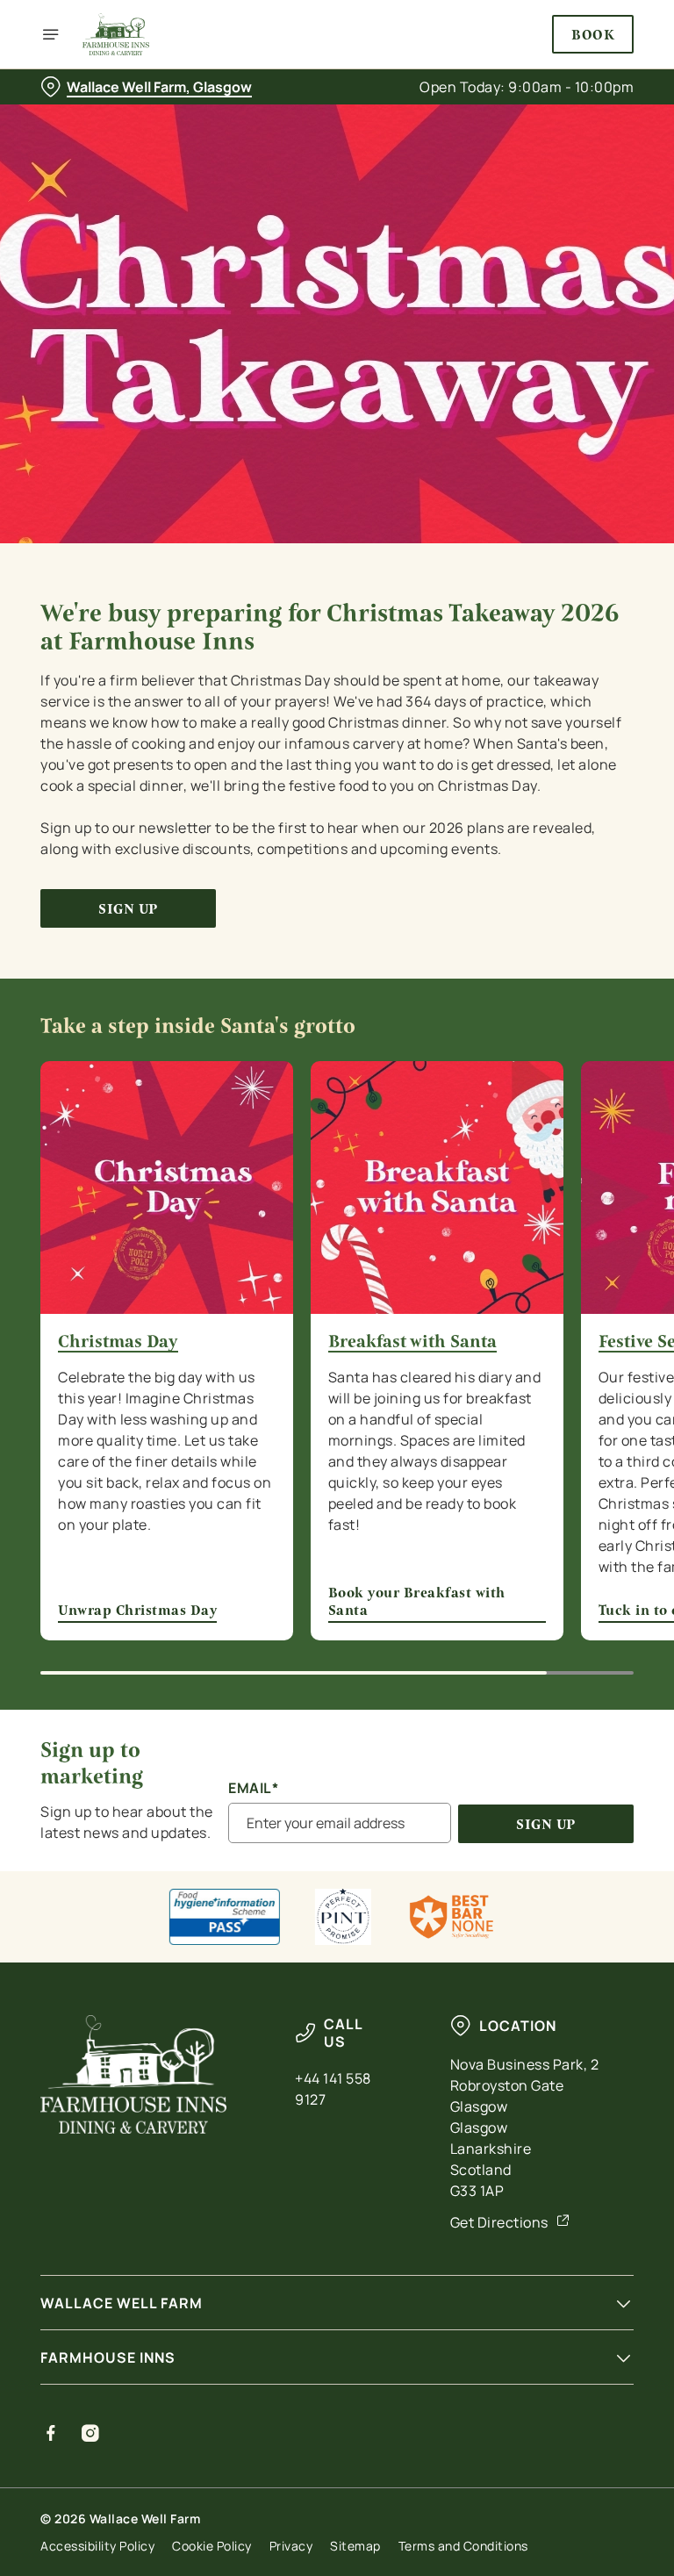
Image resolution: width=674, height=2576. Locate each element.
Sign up (128, 909)
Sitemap (355, 2546)
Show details (580, 1414)
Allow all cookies (549, 1470)
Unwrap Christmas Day (137, 1610)
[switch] (254, 1350)
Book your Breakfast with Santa (417, 1601)
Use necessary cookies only (333, 1470)
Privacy (291, 2546)
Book (593, 34)
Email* (253, 1788)
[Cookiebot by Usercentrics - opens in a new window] (577, 1093)
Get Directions (499, 2222)
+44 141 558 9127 (333, 2089)
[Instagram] (91, 2433)
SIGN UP (546, 1824)
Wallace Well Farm (122, 2303)
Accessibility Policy (97, 2546)
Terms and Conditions (463, 2546)
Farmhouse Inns (108, 2357)
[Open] (51, 34)
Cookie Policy (212, 2546)
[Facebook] (51, 2433)
